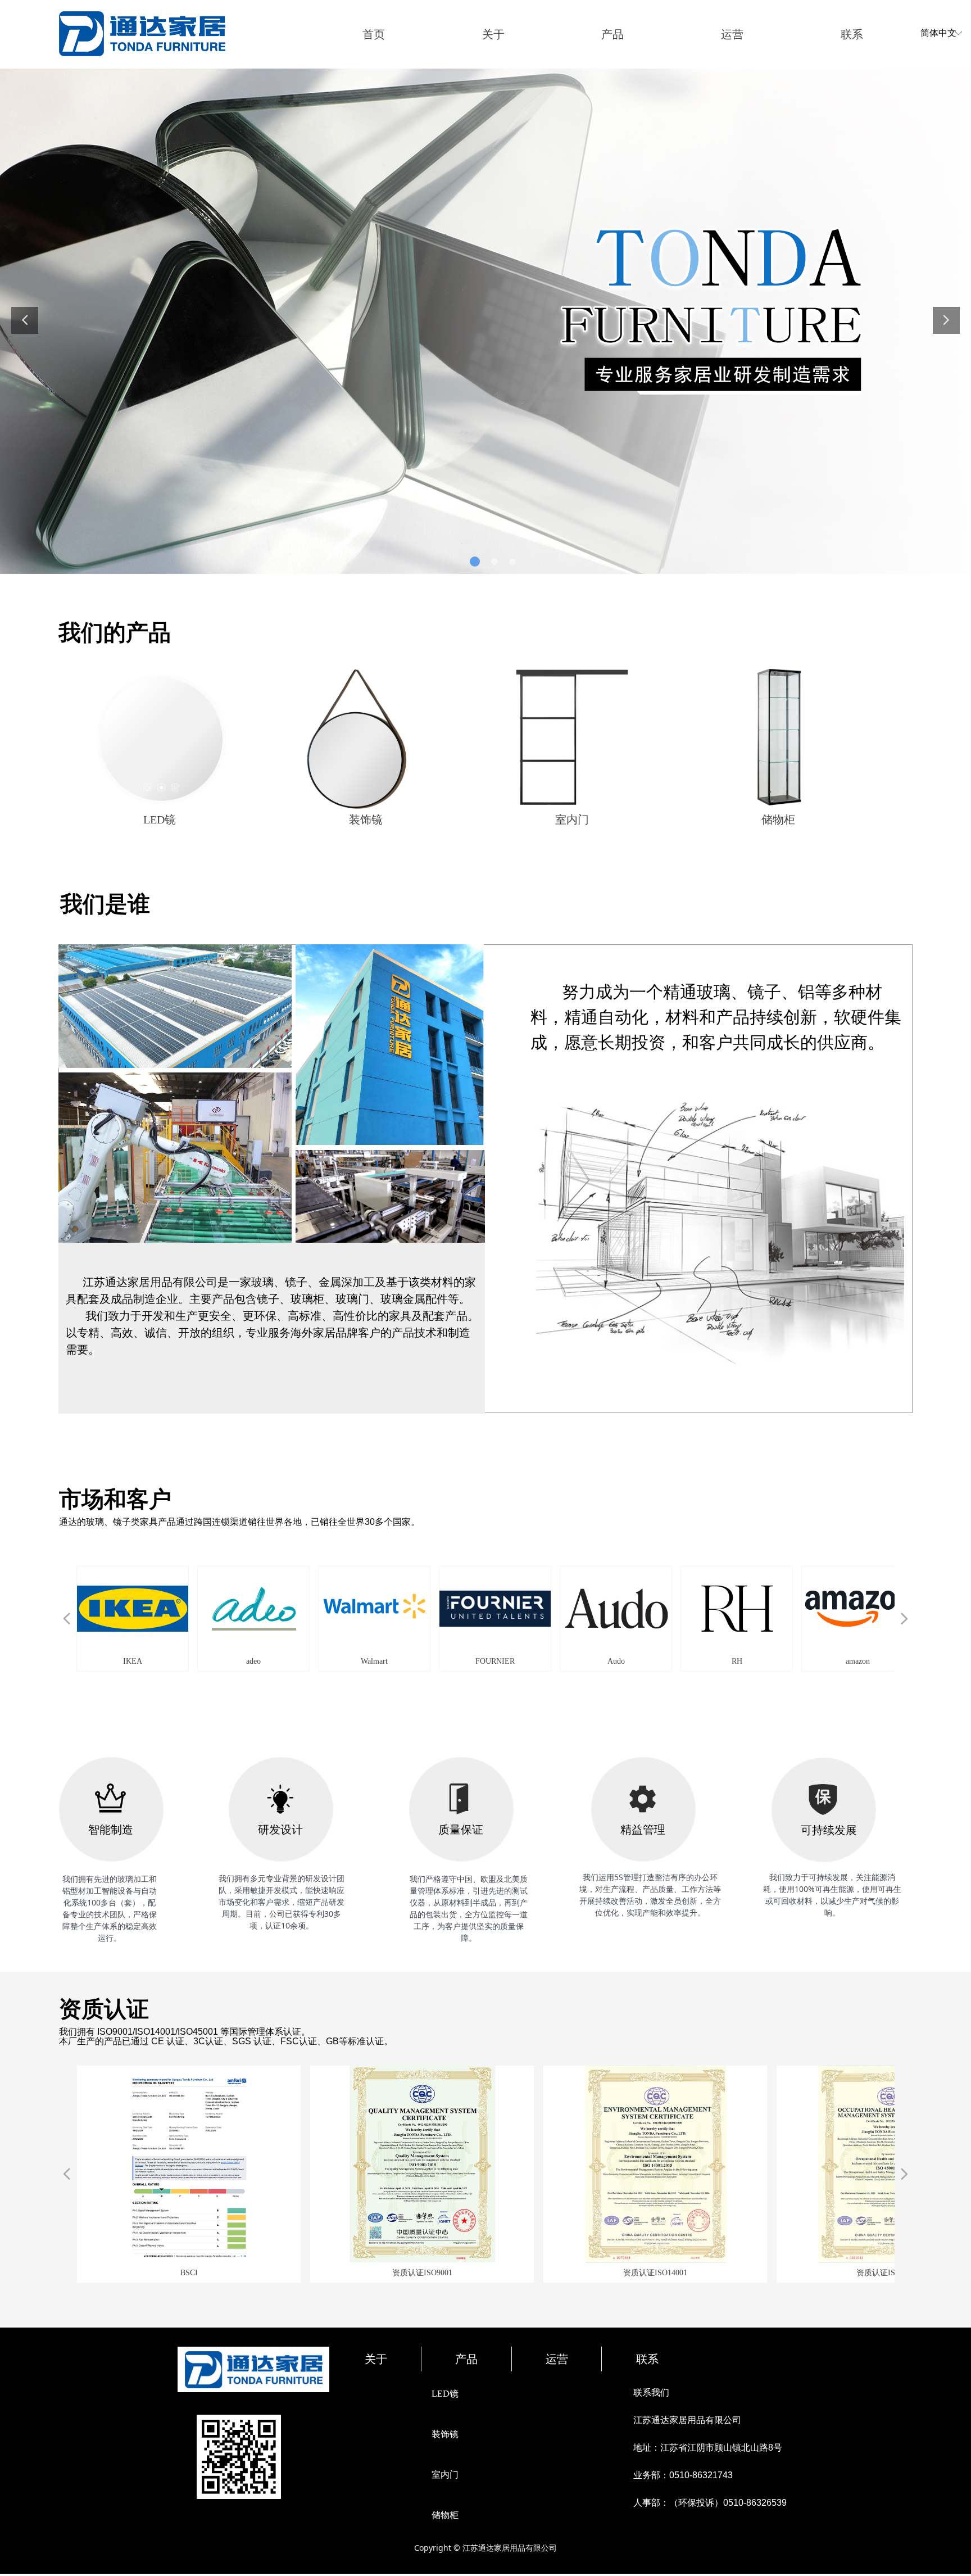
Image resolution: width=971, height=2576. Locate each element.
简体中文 (938, 33)
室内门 (445, 2475)
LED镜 (445, 2394)
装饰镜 (445, 2434)
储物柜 (445, 2515)
